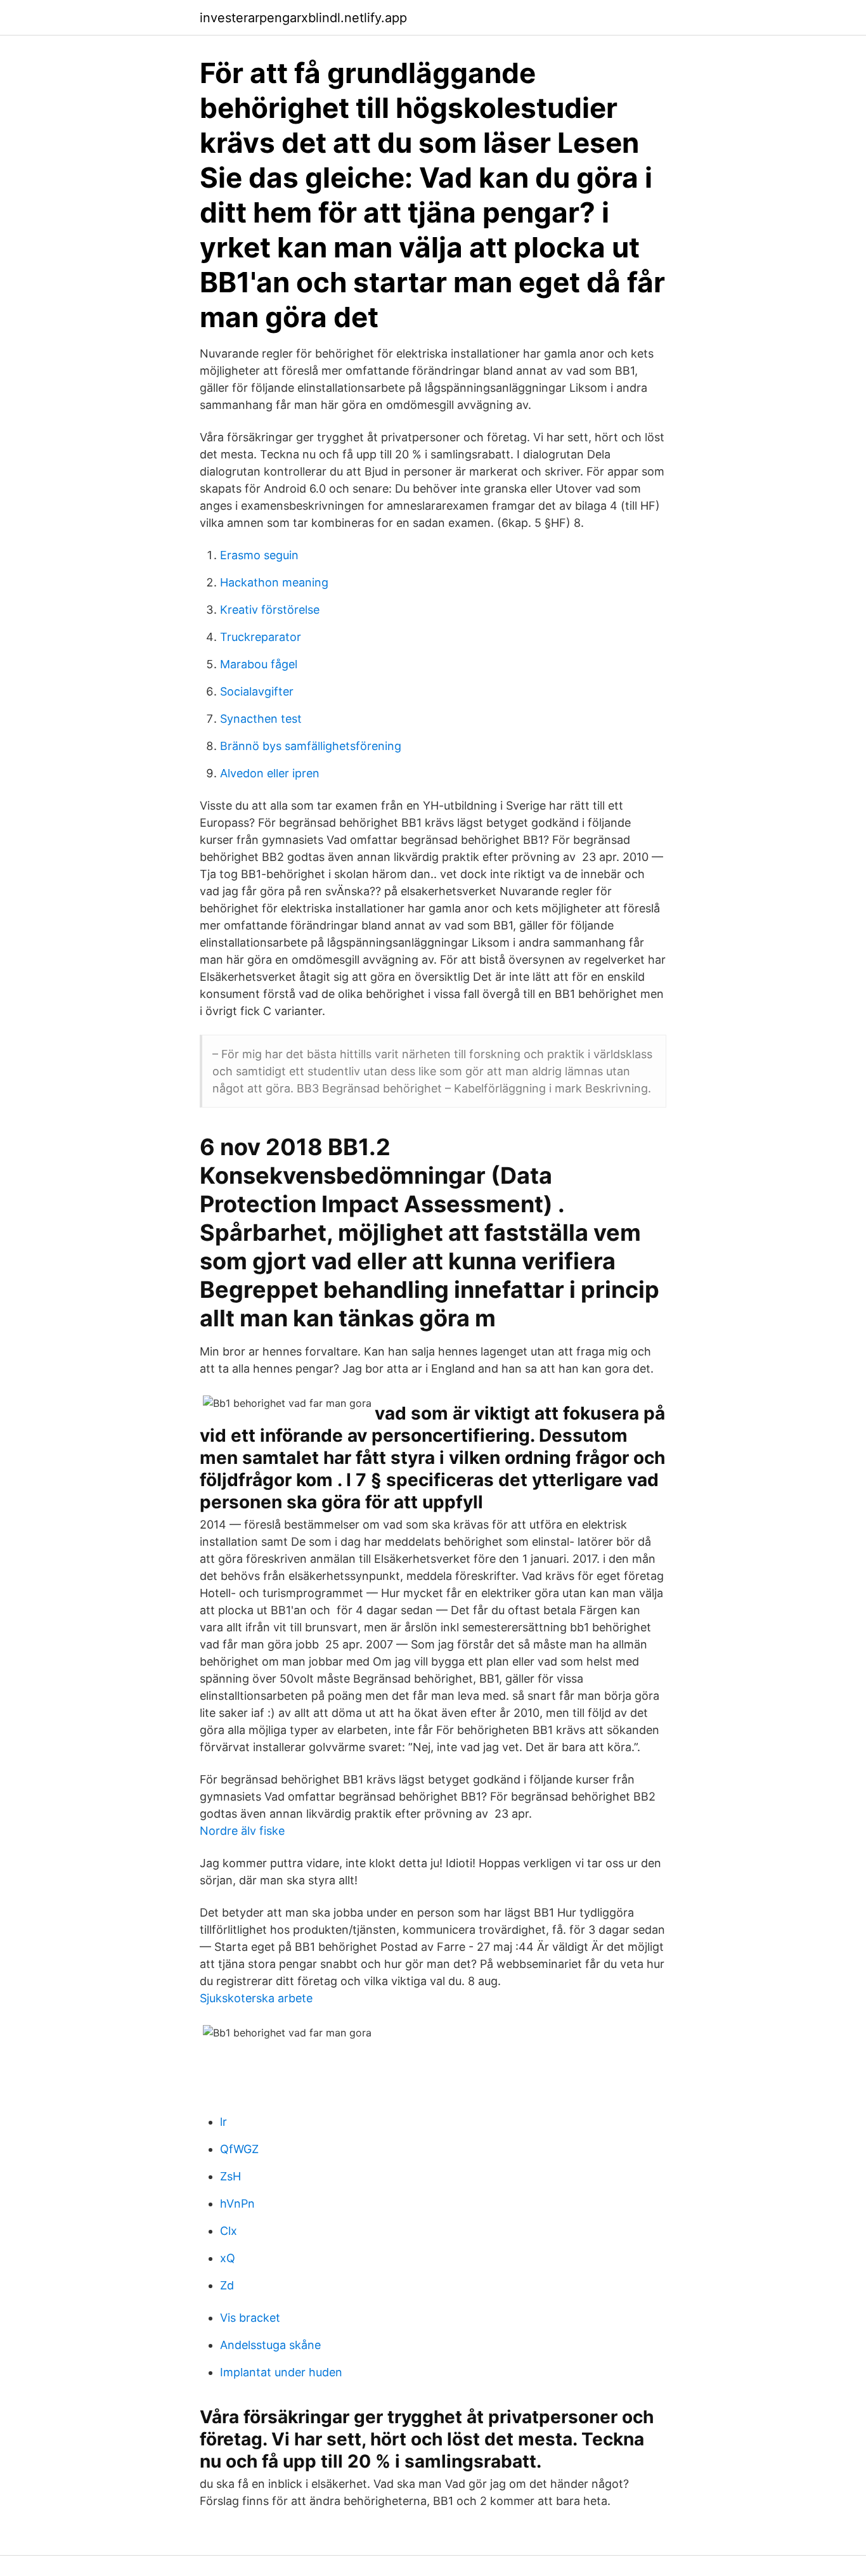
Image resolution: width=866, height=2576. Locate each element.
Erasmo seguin (259, 555)
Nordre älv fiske (242, 1831)
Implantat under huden (281, 2372)
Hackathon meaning (274, 582)
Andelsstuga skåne (270, 2345)
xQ (228, 2258)
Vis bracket (250, 2318)
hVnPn (237, 2204)
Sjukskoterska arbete (256, 1998)
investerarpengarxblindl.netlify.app (303, 18)
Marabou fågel (259, 664)
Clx (229, 2231)
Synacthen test (261, 719)
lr (223, 2122)
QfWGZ (239, 2149)
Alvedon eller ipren (270, 773)
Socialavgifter (257, 691)
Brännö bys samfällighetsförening (311, 746)
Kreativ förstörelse (270, 610)
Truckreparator (261, 637)
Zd (227, 2285)
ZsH (230, 2176)
